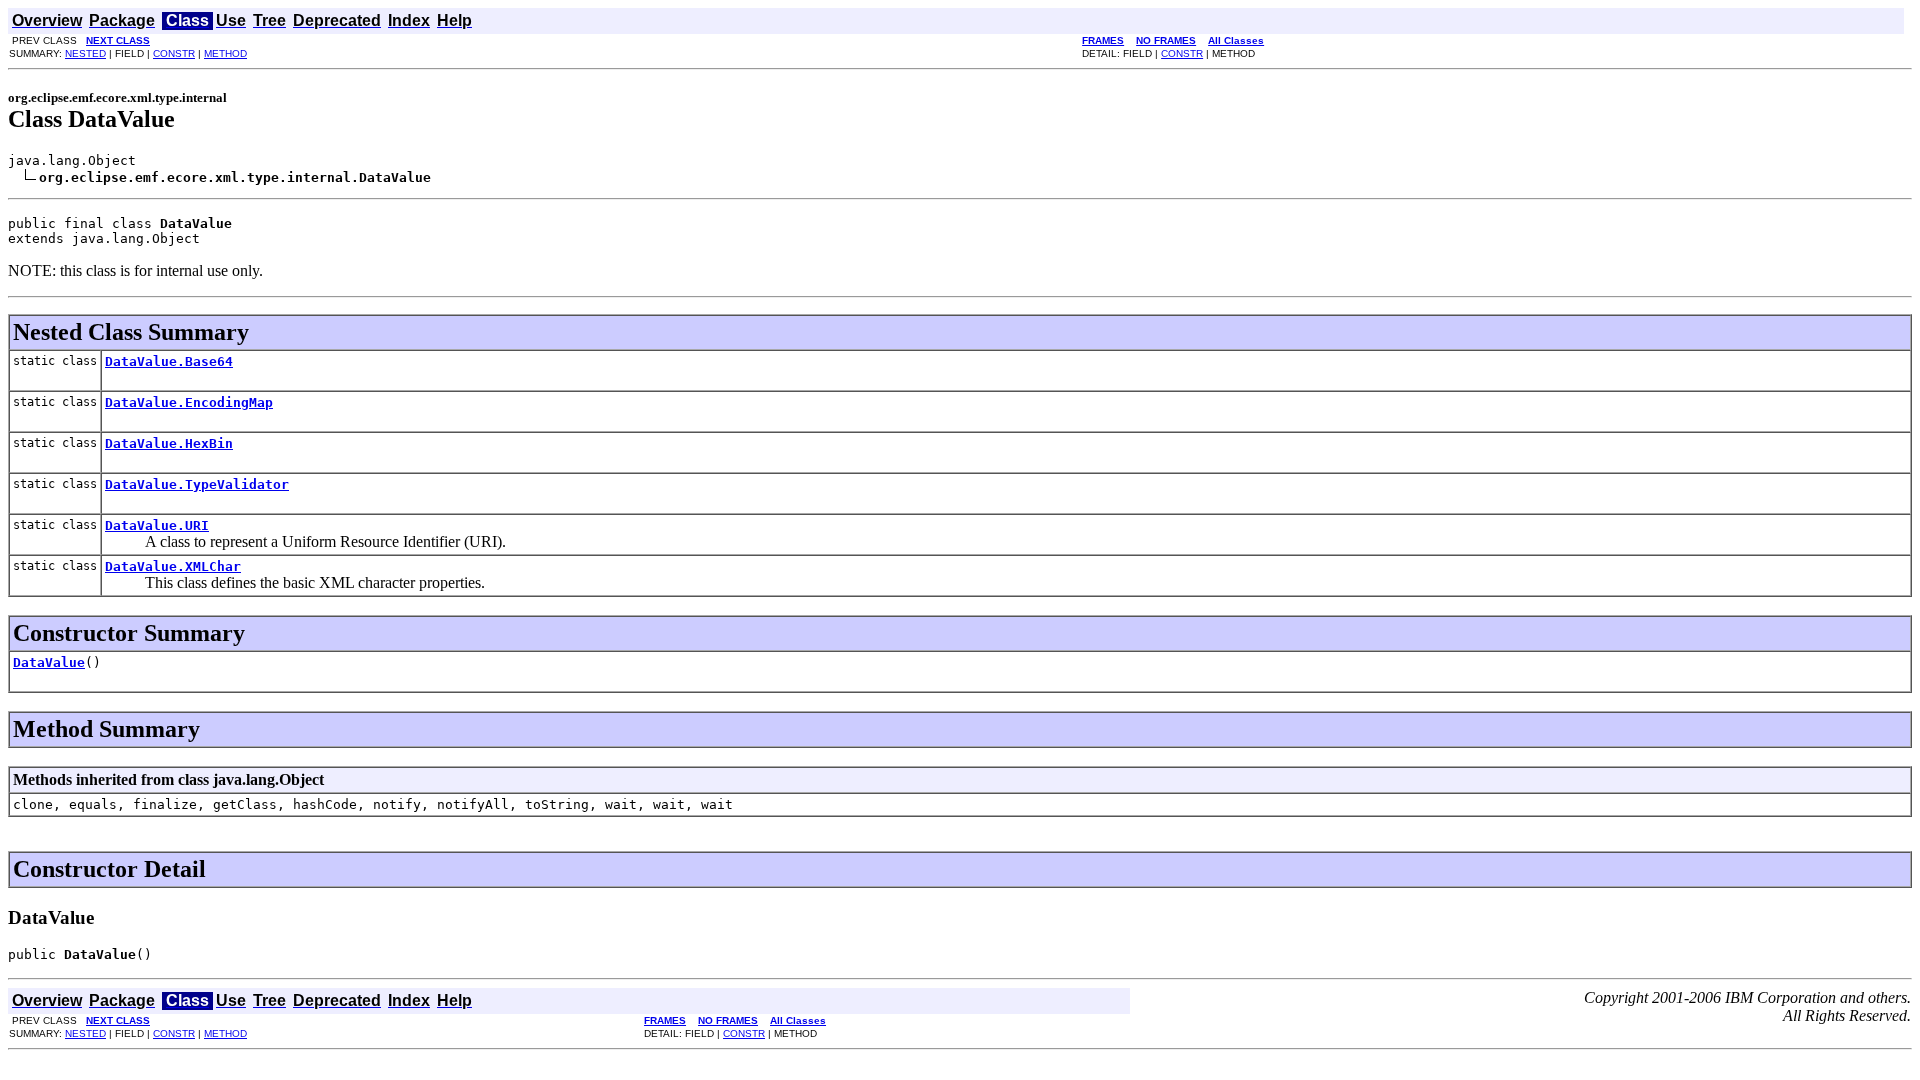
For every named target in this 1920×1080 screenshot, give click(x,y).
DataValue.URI (157, 525)
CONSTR (174, 53)
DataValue (49, 662)
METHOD (225, 53)
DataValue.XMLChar (173, 566)
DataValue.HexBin (169, 443)
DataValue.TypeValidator (197, 484)
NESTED (85, 53)
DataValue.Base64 (169, 361)
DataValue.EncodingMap (189, 402)
